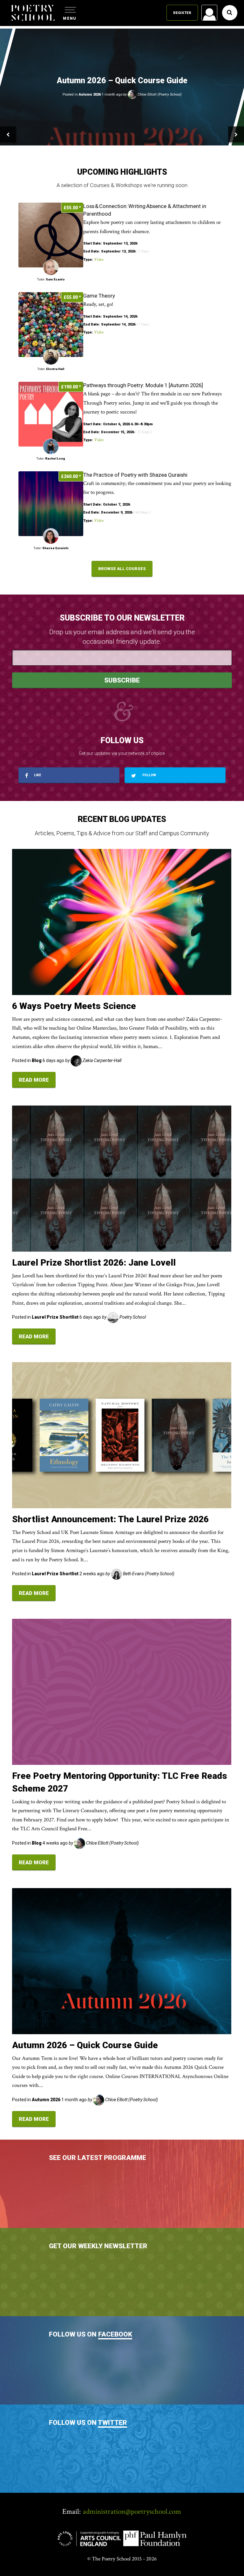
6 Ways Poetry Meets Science (74, 1006)
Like (37, 775)
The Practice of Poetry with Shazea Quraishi (135, 475)
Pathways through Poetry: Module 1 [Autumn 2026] (143, 385)
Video (99, 259)
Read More (34, 1080)
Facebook (115, 2334)
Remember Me (158, 92)
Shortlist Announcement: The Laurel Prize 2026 (110, 1519)
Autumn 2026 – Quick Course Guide (85, 2045)
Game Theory (99, 296)
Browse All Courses (122, 569)
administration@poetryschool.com (132, 2512)
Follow (149, 775)
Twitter (112, 2423)
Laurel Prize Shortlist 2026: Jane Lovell (94, 1263)
